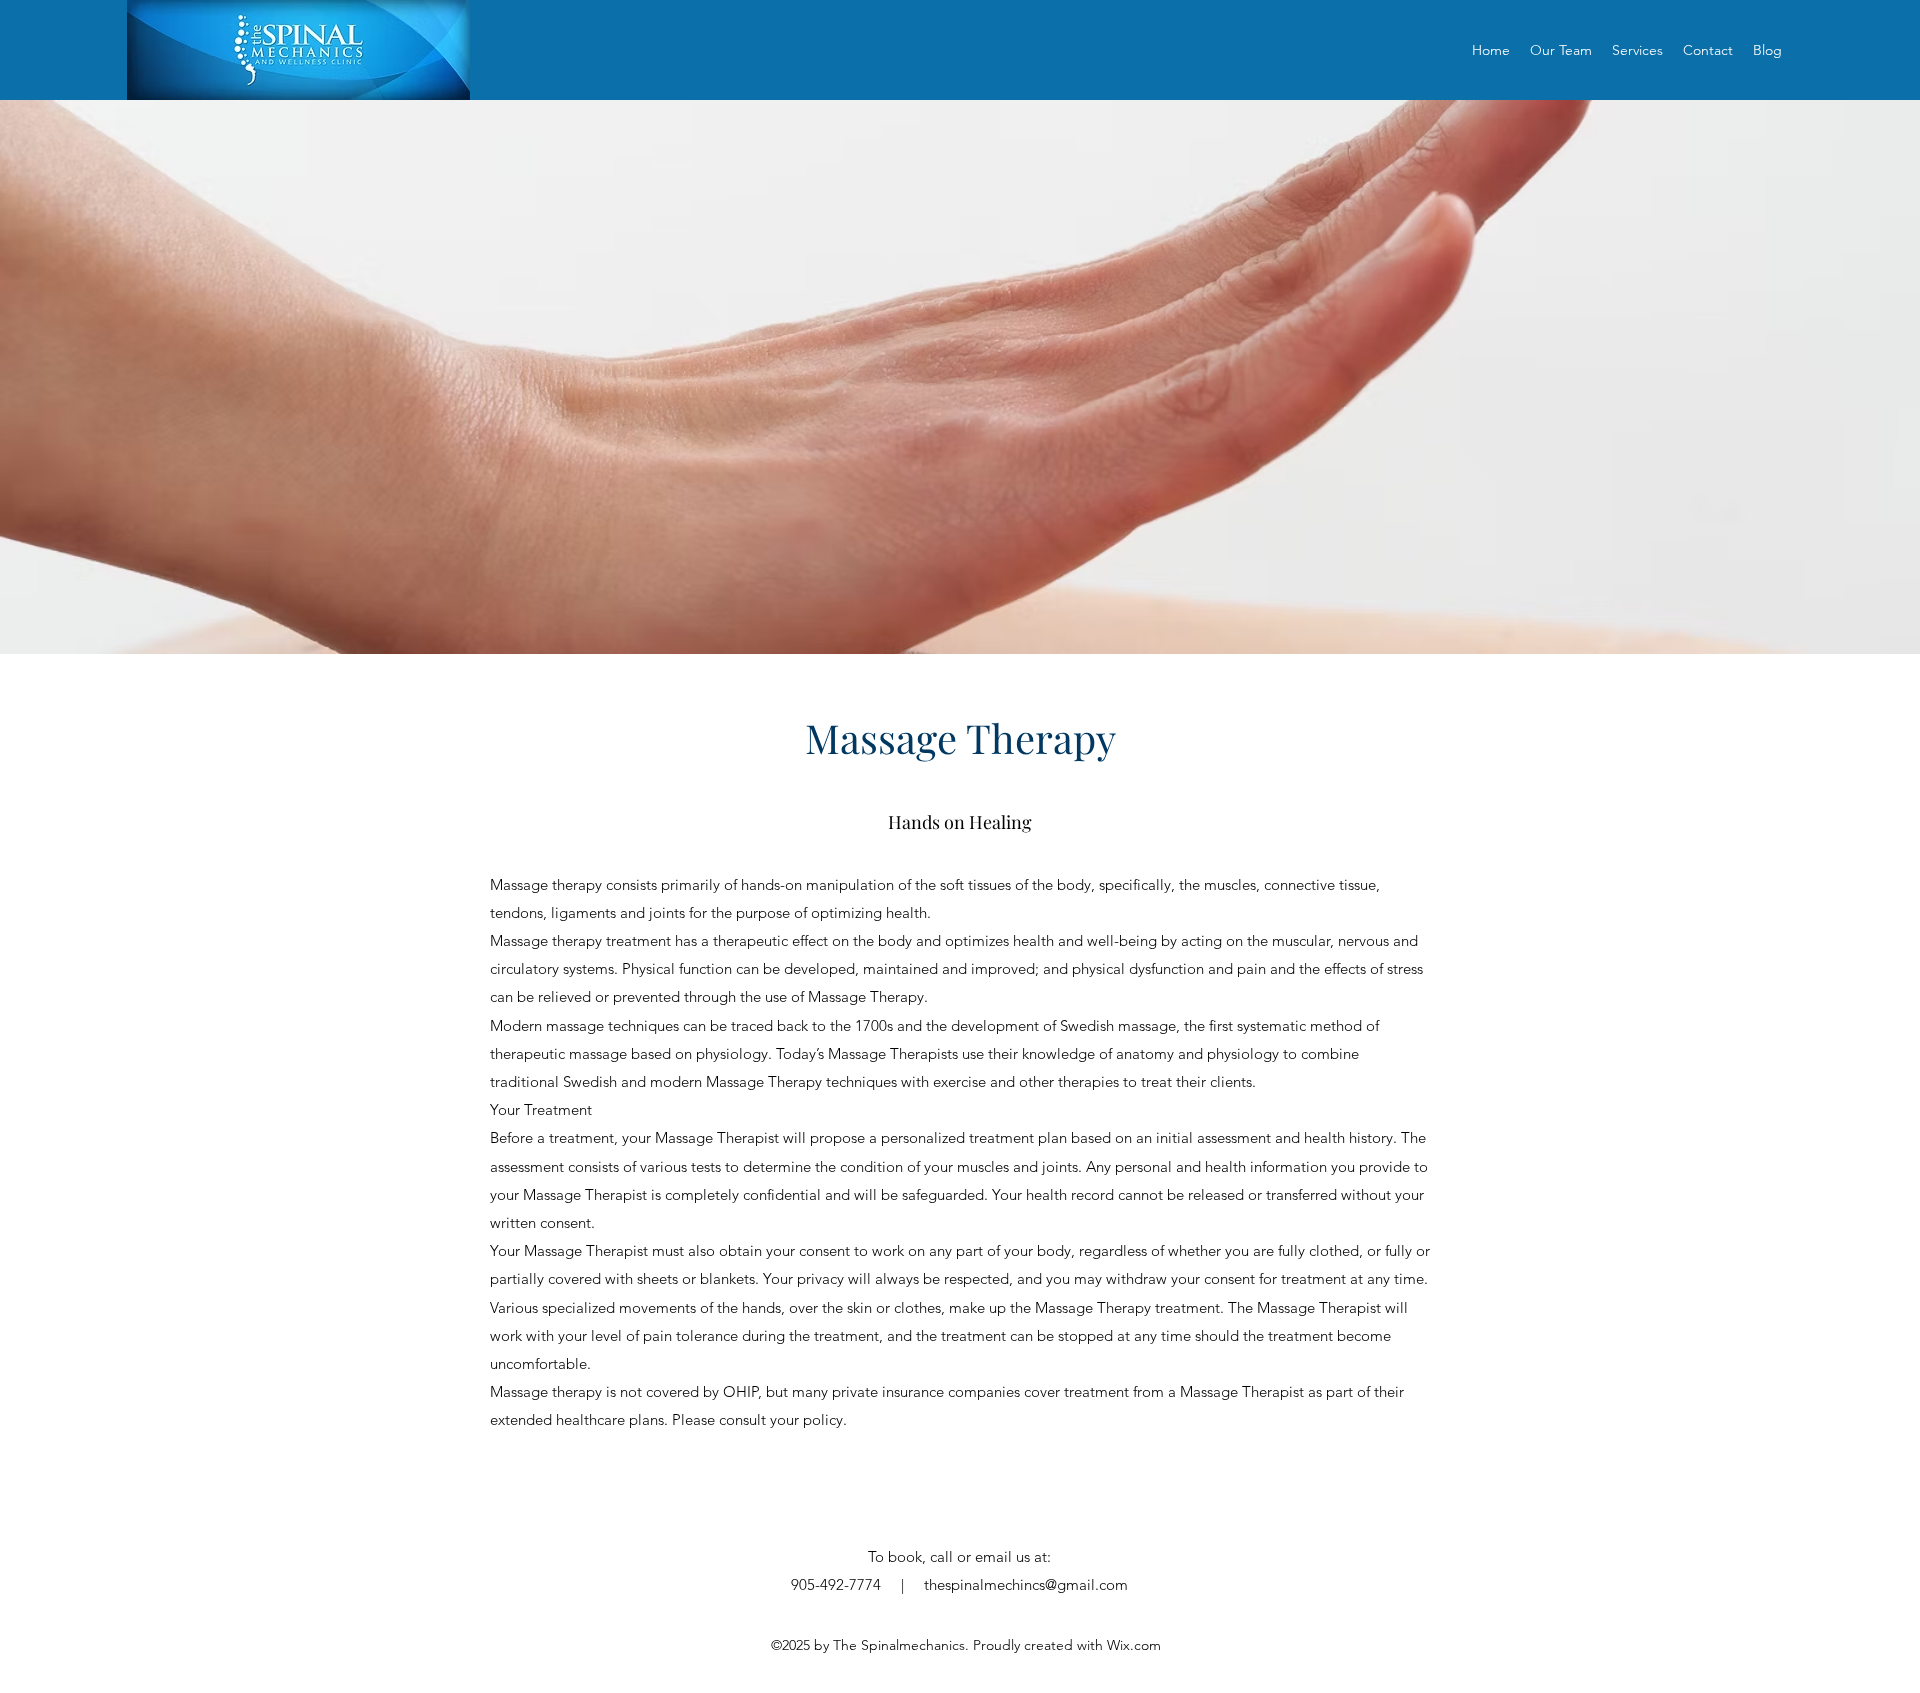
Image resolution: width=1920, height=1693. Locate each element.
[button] (1637, 50)
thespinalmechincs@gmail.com (1026, 1584)
